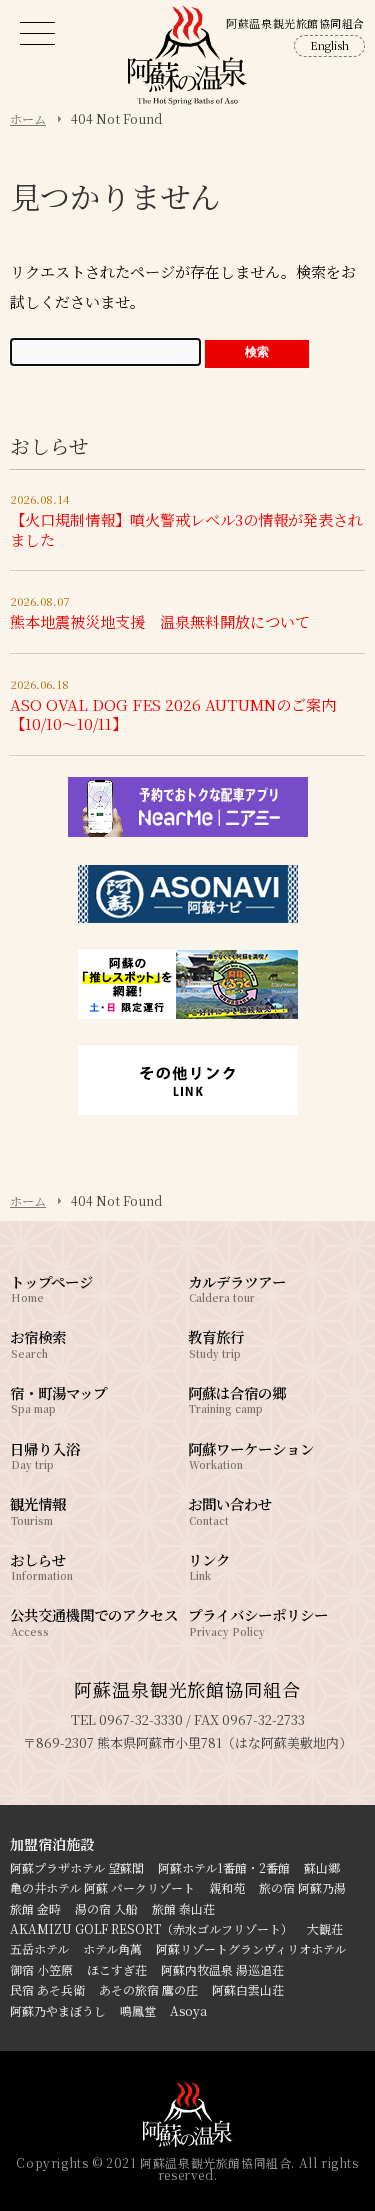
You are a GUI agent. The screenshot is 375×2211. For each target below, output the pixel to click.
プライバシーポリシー (258, 1620)
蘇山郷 (322, 1867)
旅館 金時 (35, 1908)
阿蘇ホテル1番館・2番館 (224, 1867)
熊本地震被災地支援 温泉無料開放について (160, 621)
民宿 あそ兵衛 (47, 1989)
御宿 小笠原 (41, 1969)
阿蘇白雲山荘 (248, 1989)
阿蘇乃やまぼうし (58, 2010)
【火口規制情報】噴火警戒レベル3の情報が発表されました (186, 529)
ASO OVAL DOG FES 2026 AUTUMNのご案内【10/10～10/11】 (173, 714)
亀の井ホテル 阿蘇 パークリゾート (102, 1887)
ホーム (28, 1201)
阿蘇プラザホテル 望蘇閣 (77, 1867)
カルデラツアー (237, 1287)
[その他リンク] (188, 1110)
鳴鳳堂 (138, 2010)
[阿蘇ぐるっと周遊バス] (188, 1014)
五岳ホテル (39, 1948)
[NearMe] (188, 832)
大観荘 (325, 1928)
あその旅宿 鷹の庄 (148, 1989)
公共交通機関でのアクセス (94, 1620)
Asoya (188, 2010)
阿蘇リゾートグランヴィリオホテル (251, 1948)
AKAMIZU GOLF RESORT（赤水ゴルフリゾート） (151, 1928)
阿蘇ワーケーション (251, 1454)
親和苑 (227, 1887)
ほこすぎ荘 (117, 1969)
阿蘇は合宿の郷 (237, 1398)
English (329, 45)
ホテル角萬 (112, 1948)
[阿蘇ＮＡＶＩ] (188, 918)
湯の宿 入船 (106, 1908)
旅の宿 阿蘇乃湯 (302, 1887)
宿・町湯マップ (58, 1398)
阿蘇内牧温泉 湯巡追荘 (222, 1969)
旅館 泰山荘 (183, 1908)
